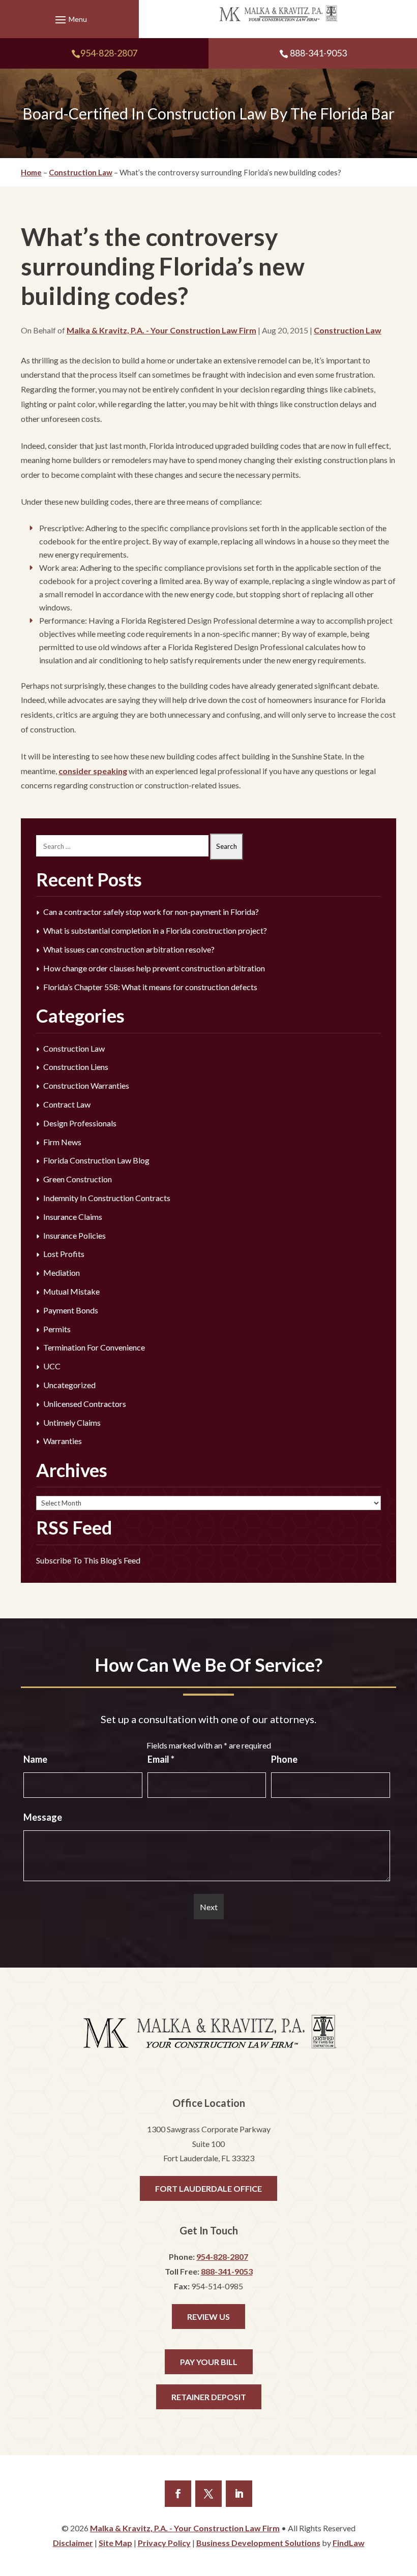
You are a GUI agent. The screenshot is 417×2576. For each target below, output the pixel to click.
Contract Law (67, 1104)
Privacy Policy (164, 2543)
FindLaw (349, 2543)
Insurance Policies (75, 1235)
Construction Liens (76, 1067)
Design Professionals (80, 1123)
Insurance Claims (73, 1217)
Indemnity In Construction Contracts (107, 1198)
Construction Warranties (86, 1085)
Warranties (63, 1441)
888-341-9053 (318, 53)
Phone (284, 1759)
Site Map (115, 2543)
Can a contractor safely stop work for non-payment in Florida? (151, 912)
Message (43, 1817)
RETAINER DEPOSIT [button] (209, 2397)
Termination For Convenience (94, 1347)
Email (161, 1759)
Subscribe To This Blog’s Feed (88, 1560)
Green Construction (78, 1179)
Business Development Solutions (258, 2543)
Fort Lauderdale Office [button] (208, 2188)
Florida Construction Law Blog (96, 1160)
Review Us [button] (208, 2317)
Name (35, 1759)
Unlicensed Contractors (85, 1404)
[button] (70, 19)
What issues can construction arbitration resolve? (129, 949)
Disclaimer (73, 2543)
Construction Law (348, 330)
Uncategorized (69, 1385)
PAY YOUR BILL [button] (209, 2362)
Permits (57, 1329)
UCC (52, 1366)
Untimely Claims (72, 1422)
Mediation (62, 1272)
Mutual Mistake (71, 1291)
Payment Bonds (71, 1310)
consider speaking (93, 771)
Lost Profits (64, 1254)
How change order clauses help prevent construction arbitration (154, 968)
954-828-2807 (109, 53)
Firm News (62, 1142)
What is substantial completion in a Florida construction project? (155, 930)
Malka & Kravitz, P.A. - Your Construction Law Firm (161, 330)
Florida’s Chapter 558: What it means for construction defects (150, 987)
